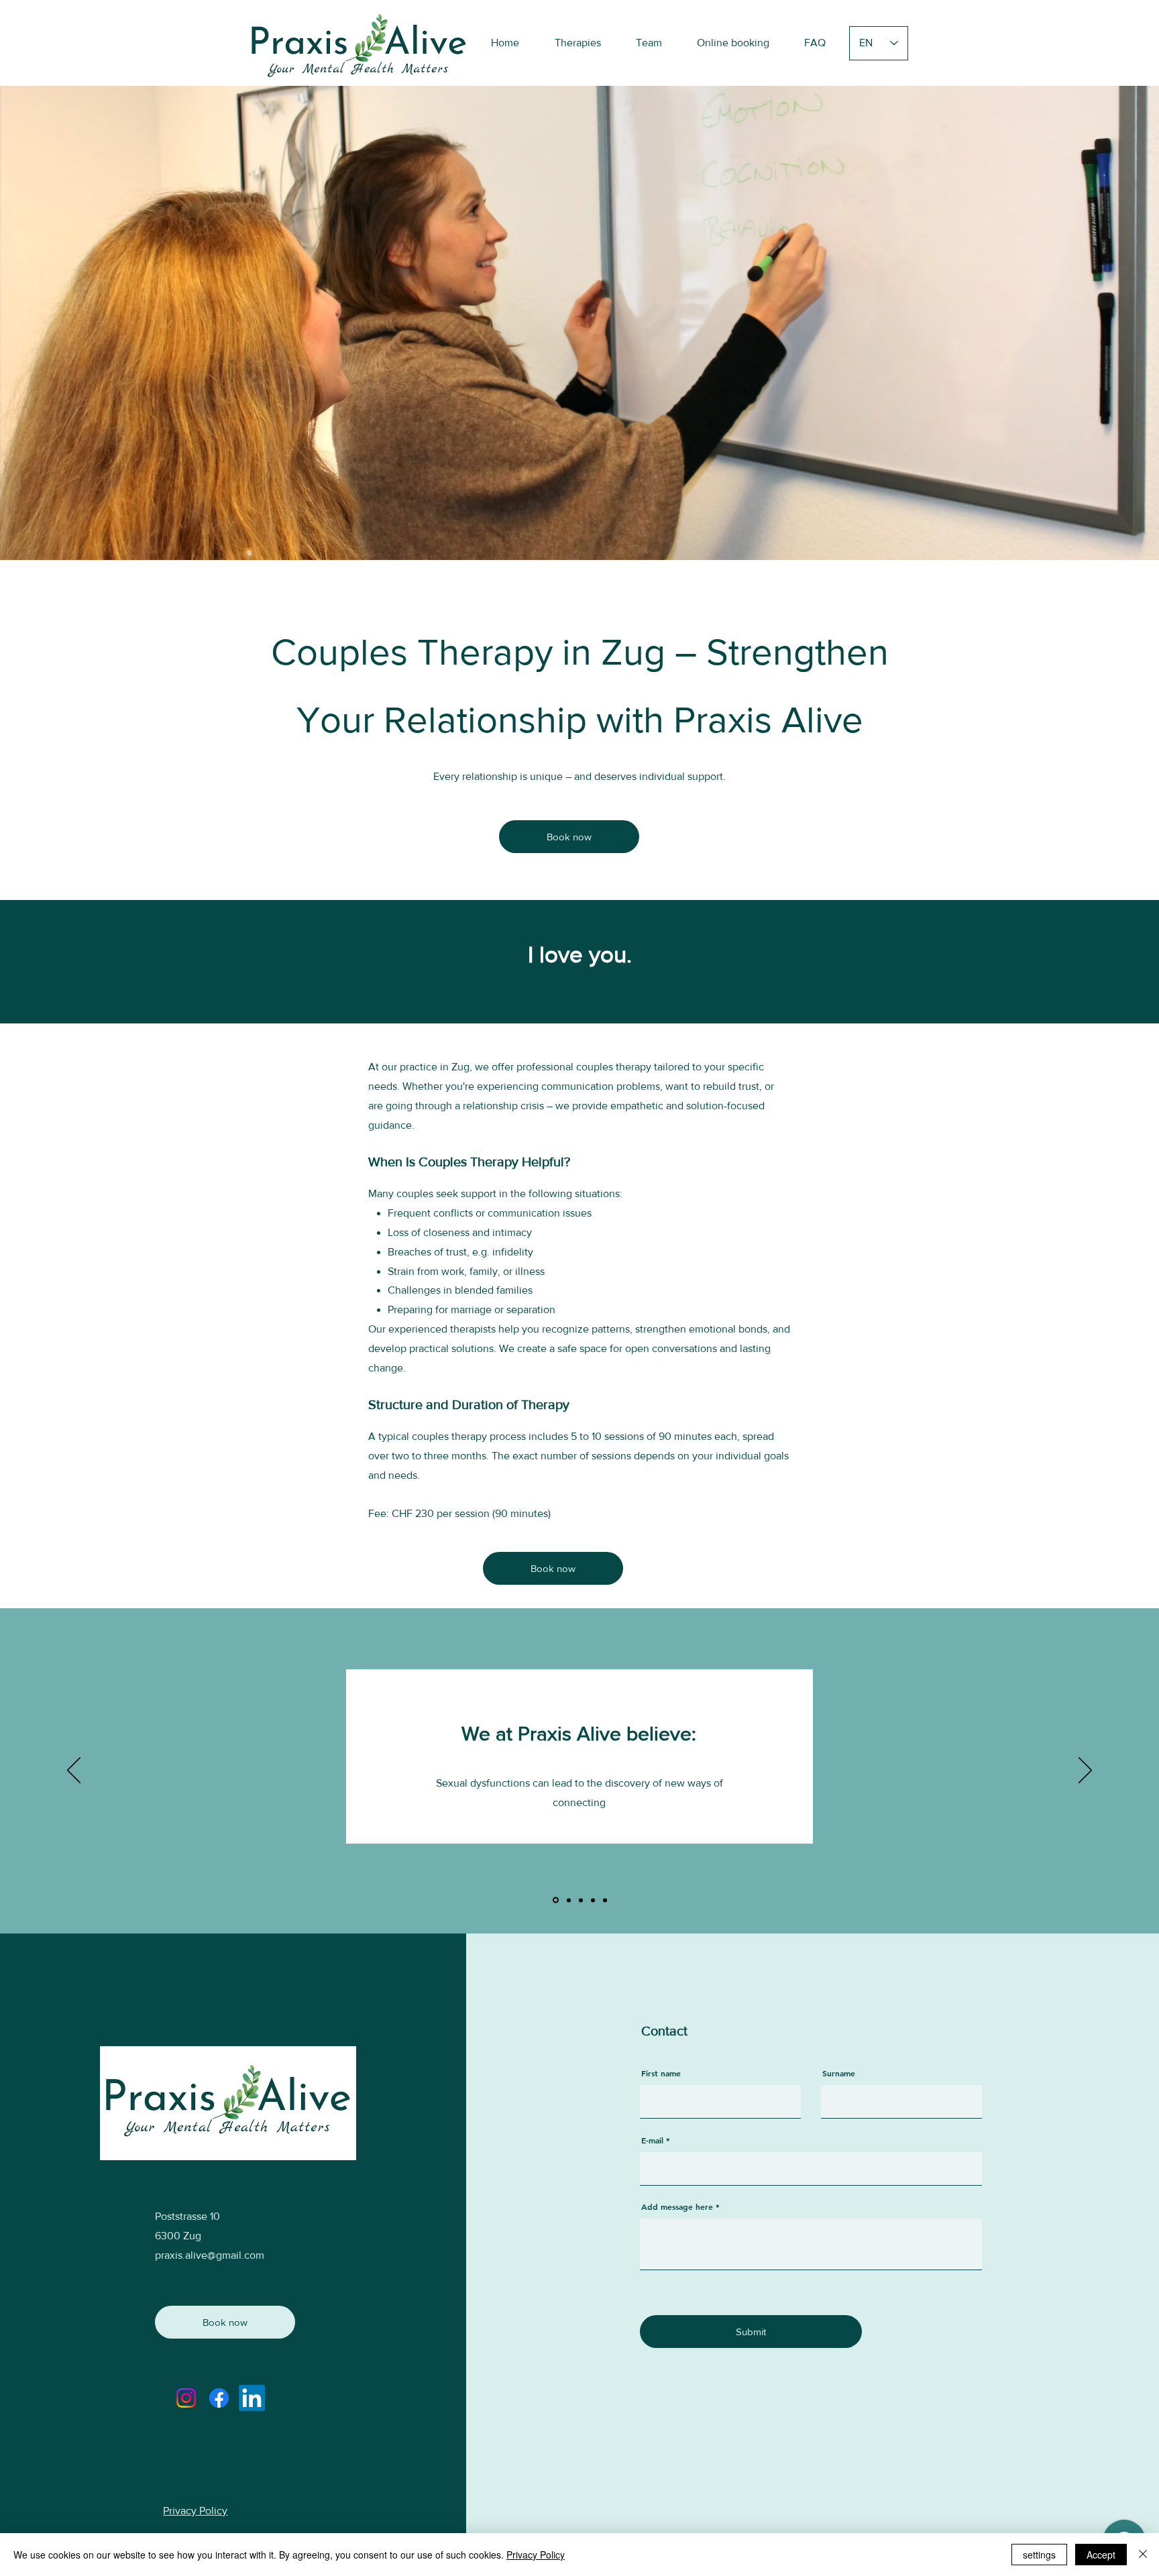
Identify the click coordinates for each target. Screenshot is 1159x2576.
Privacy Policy (536, 2555)
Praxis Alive (768, 720)
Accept (1101, 2555)
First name (661, 2073)
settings (1039, 2555)
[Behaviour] (605, 1900)
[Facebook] (219, 2398)
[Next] (1085, 1771)
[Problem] (568, 1900)
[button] (577, 43)
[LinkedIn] (252, 2398)
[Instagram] (186, 2398)
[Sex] (555, 1900)
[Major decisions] (581, 1900)
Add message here (677, 2206)
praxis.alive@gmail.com (210, 2255)
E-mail (652, 2140)
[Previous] (74, 1771)
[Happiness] (593, 1900)
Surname (839, 2073)
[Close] (1143, 2555)
